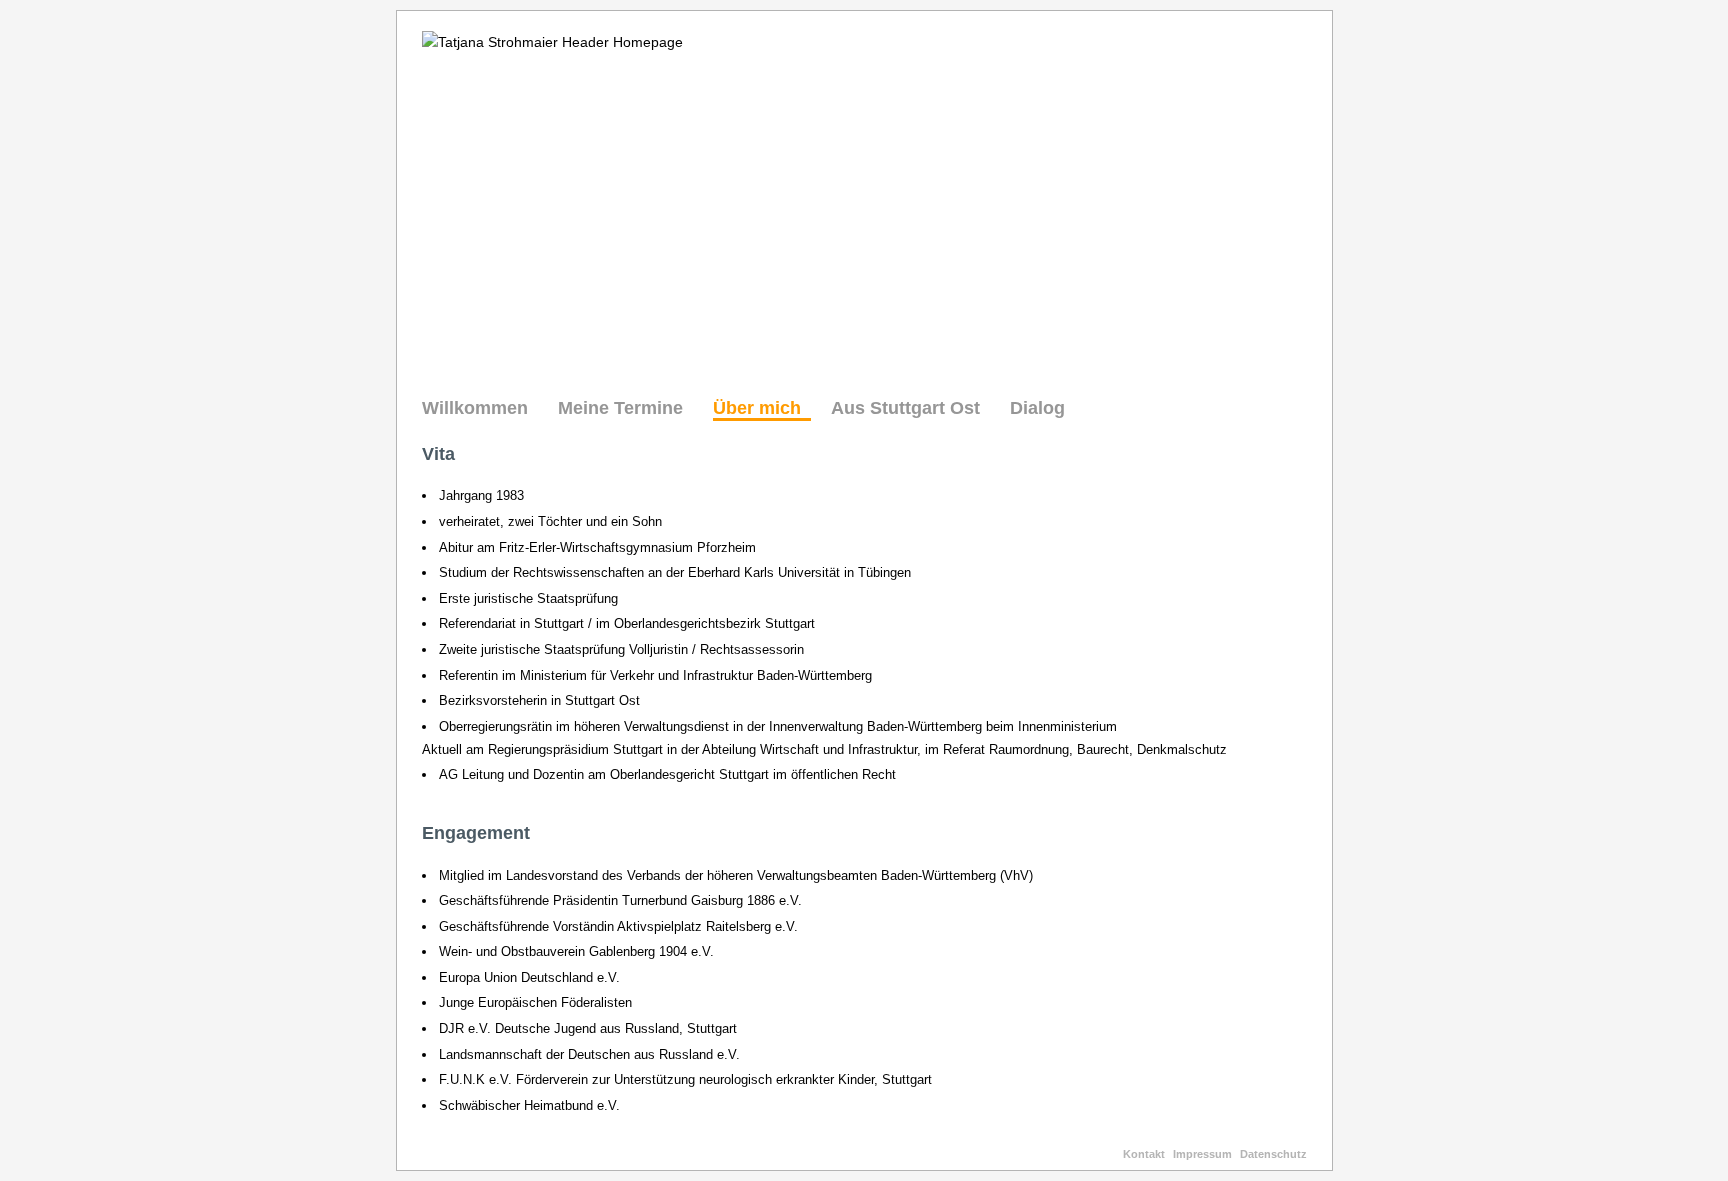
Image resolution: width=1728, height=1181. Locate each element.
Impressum (1202, 1154)
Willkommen (475, 408)
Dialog (1037, 408)
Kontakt (1144, 1154)
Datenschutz (1273, 1154)
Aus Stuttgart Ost (905, 408)
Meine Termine (620, 408)
